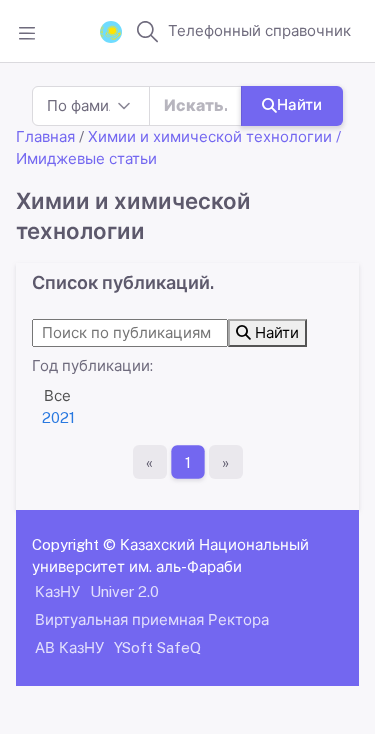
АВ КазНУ (69, 647)
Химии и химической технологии (210, 136)
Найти (299, 104)
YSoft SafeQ (157, 647)
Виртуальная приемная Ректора (152, 619)
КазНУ (57, 591)
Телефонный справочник (259, 30)
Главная (45, 136)
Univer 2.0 (124, 591)
